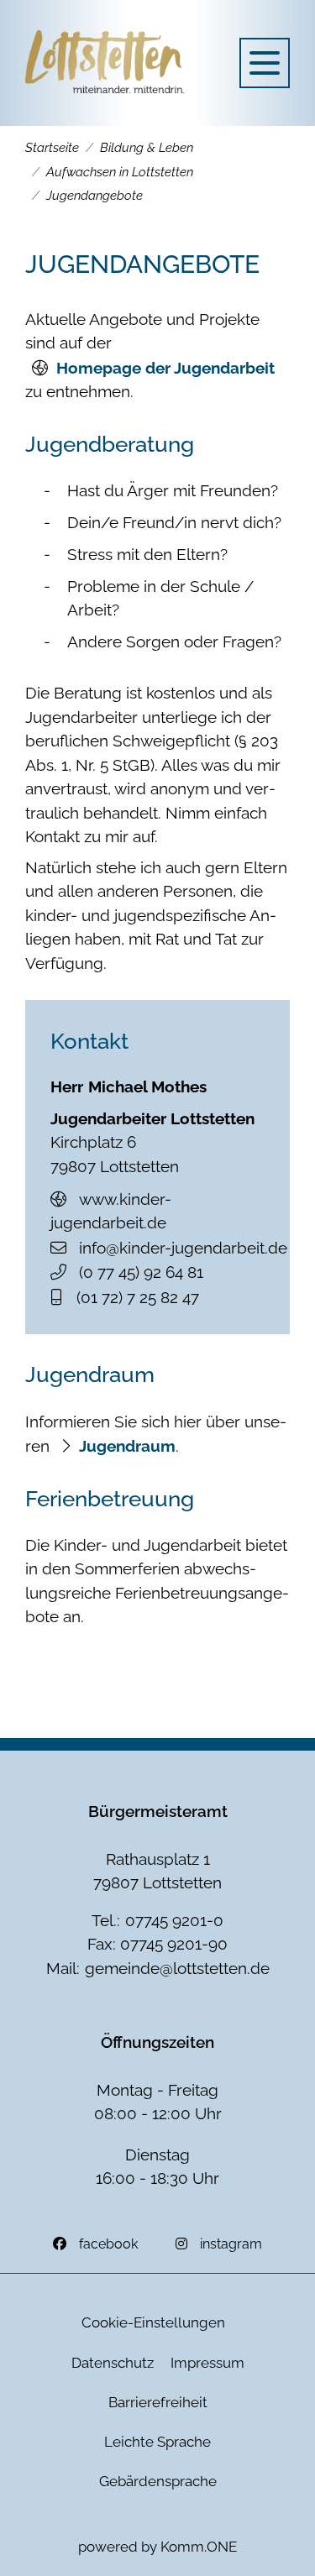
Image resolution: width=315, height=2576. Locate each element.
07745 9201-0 (174, 1920)
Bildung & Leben (147, 148)
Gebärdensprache (158, 2481)
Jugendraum (127, 1446)
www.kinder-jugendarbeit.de (111, 1211)
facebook (108, 2244)
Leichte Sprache (157, 2442)
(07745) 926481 (141, 1272)
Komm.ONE (199, 2547)
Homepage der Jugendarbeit (165, 368)
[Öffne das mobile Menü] (265, 63)
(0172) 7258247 (138, 1297)
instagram (231, 2244)
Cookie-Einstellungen (153, 2322)
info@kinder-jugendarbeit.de (183, 1248)
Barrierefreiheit (158, 2402)
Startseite (52, 148)
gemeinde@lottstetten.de (177, 1968)
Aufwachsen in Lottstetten (120, 172)
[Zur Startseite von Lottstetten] (105, 63)
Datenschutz (113, 2363)
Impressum (207, 2363)
